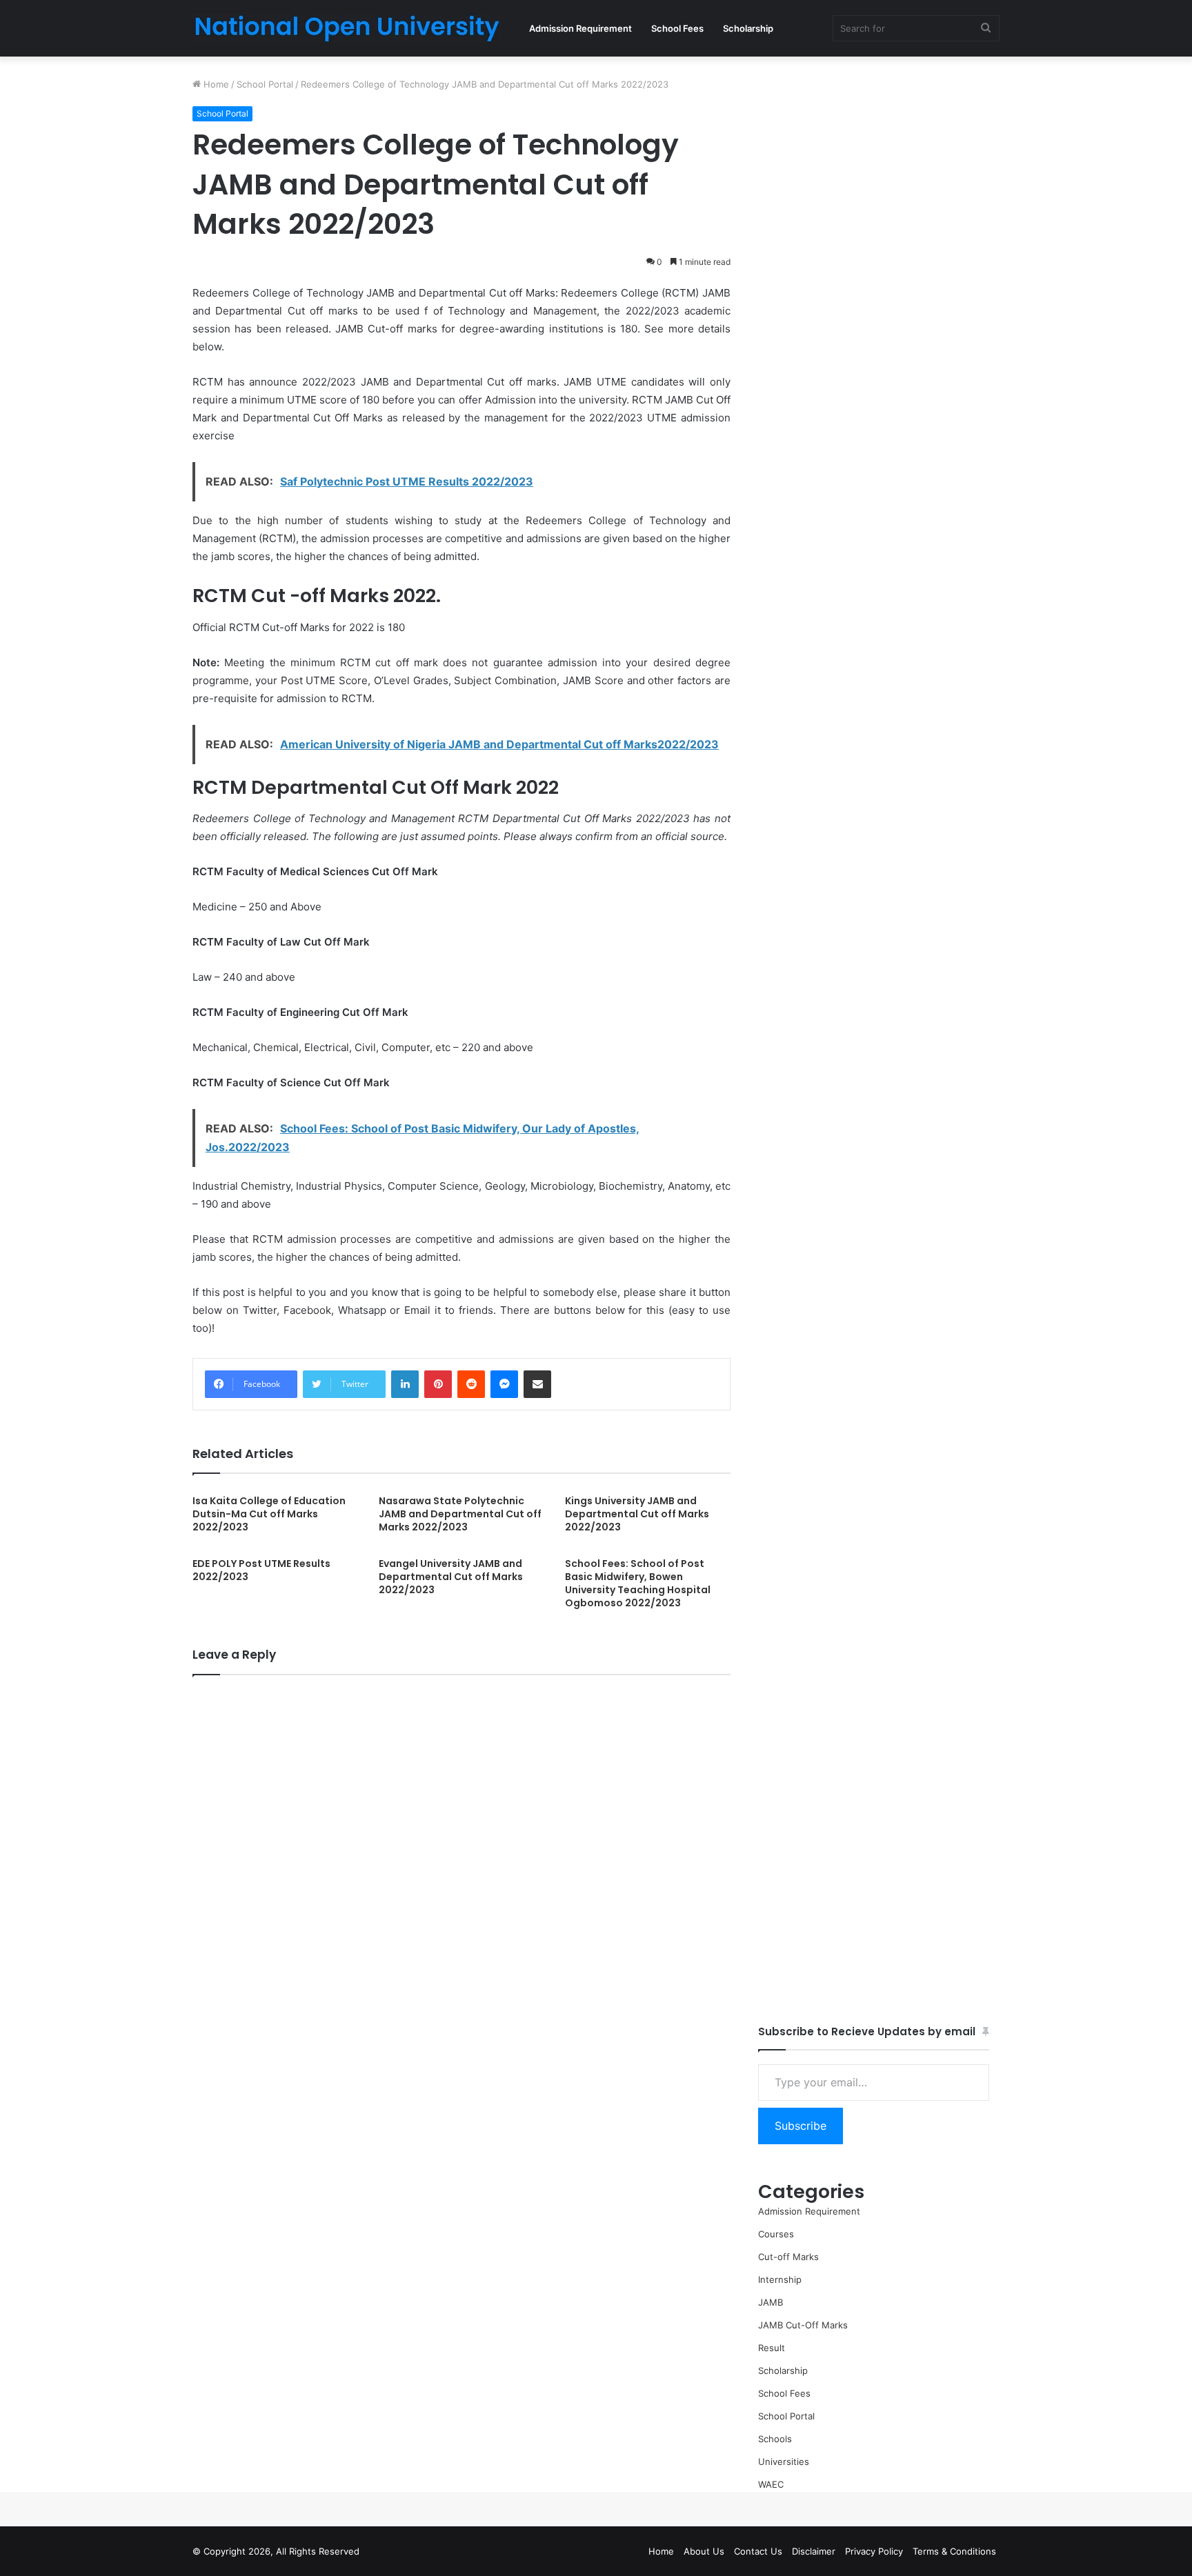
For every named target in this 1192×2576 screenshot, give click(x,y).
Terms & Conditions (954, 2551)
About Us (704, 2551)
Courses (776, 2234)
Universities (784, 2462)
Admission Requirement (580, 28)
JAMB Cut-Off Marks (803, 2325)
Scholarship (748, 28)
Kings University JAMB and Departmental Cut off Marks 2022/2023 (637, 1514)
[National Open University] (347, 28)
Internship (780, 2279)
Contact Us (758, 2551)
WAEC (771, 2484)
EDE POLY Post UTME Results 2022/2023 (261, 1570)
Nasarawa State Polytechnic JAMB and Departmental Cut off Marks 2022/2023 (460, 1514)
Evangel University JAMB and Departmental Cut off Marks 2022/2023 (451, 1577)
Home (215, 84)
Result (772, 2348)
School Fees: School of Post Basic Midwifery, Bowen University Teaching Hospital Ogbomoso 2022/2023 (638, 1583)
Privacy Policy (874, 2551)
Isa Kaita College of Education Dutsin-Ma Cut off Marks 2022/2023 (269, 1514)
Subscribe (801, 2126)
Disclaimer (814, 2551)
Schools (775, 2439)
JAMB (771, 2302)
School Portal (265, 84)
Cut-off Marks (788, 2257)
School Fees (677, 28)
